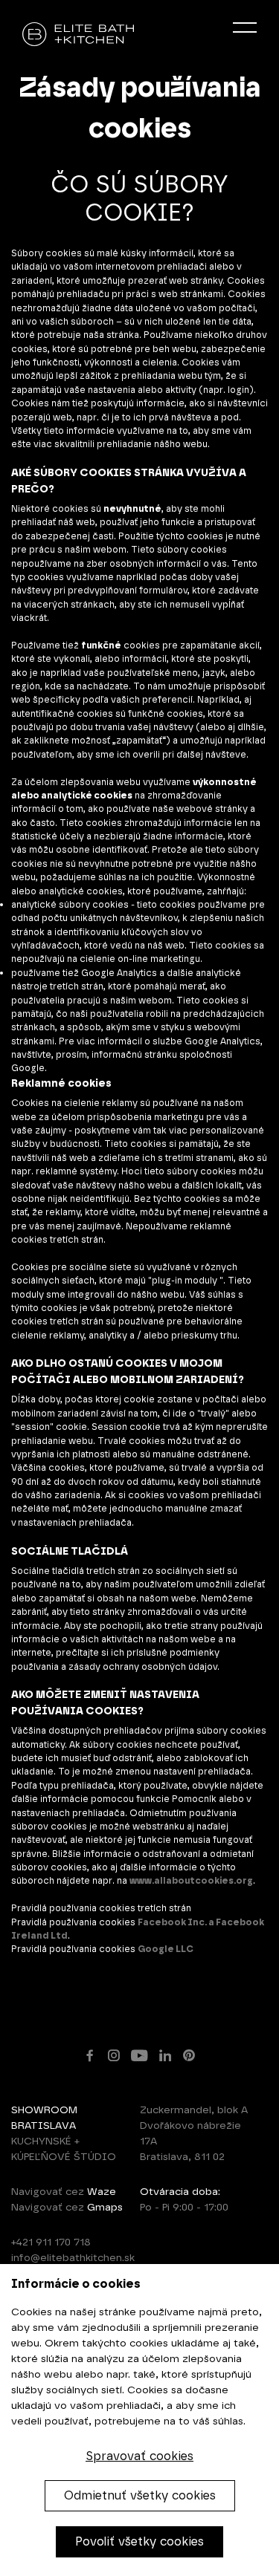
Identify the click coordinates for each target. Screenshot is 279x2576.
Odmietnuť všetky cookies (140, 2495)
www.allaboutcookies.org (191, 1880)
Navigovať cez (64, 2192)
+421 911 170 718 (51, 2242)
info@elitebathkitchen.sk (73, 2258)
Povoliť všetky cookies (139, 2541)
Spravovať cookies (139, 2456)
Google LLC (166, 1949)
